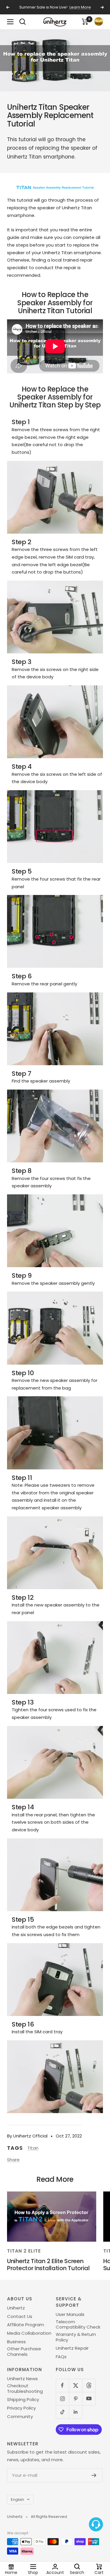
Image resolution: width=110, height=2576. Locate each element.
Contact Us (20, 2317)
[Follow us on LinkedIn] (76, 2412)
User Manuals (70, 2314)
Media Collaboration (29, 2333)
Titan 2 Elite (24, 2251)
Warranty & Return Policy (76, 2337)
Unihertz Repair (72, 2348)
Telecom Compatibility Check (78, 2325)
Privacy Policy (21, 2408)
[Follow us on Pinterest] (76, 2399)
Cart (99, 2572)
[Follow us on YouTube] (89, 2399)
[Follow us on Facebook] (62, 2385)
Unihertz (16, 2308)
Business (16, 2342)
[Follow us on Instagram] (62, 2399)
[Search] (23, 22)
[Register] (94, 2475)
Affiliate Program (26, 2325)
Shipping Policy (23, 2400)
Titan (33, 2148)
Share (13, 2160)
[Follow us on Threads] (89, 2385)
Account (55, 2572)
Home (11, 2572)
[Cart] (85, 22)
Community (20, 2417)
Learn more (80, 7)
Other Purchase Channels (24, 2352)
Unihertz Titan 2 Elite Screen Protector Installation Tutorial (48, 2264)
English (17, 2500)
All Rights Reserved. (49, 2517)
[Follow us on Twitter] (76, 2385)
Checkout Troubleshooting (25, 2389)
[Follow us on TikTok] (62, 2412)
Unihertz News (22, 2379)
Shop (33, 2572)
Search (77, 2572)
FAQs (61, 2357)
